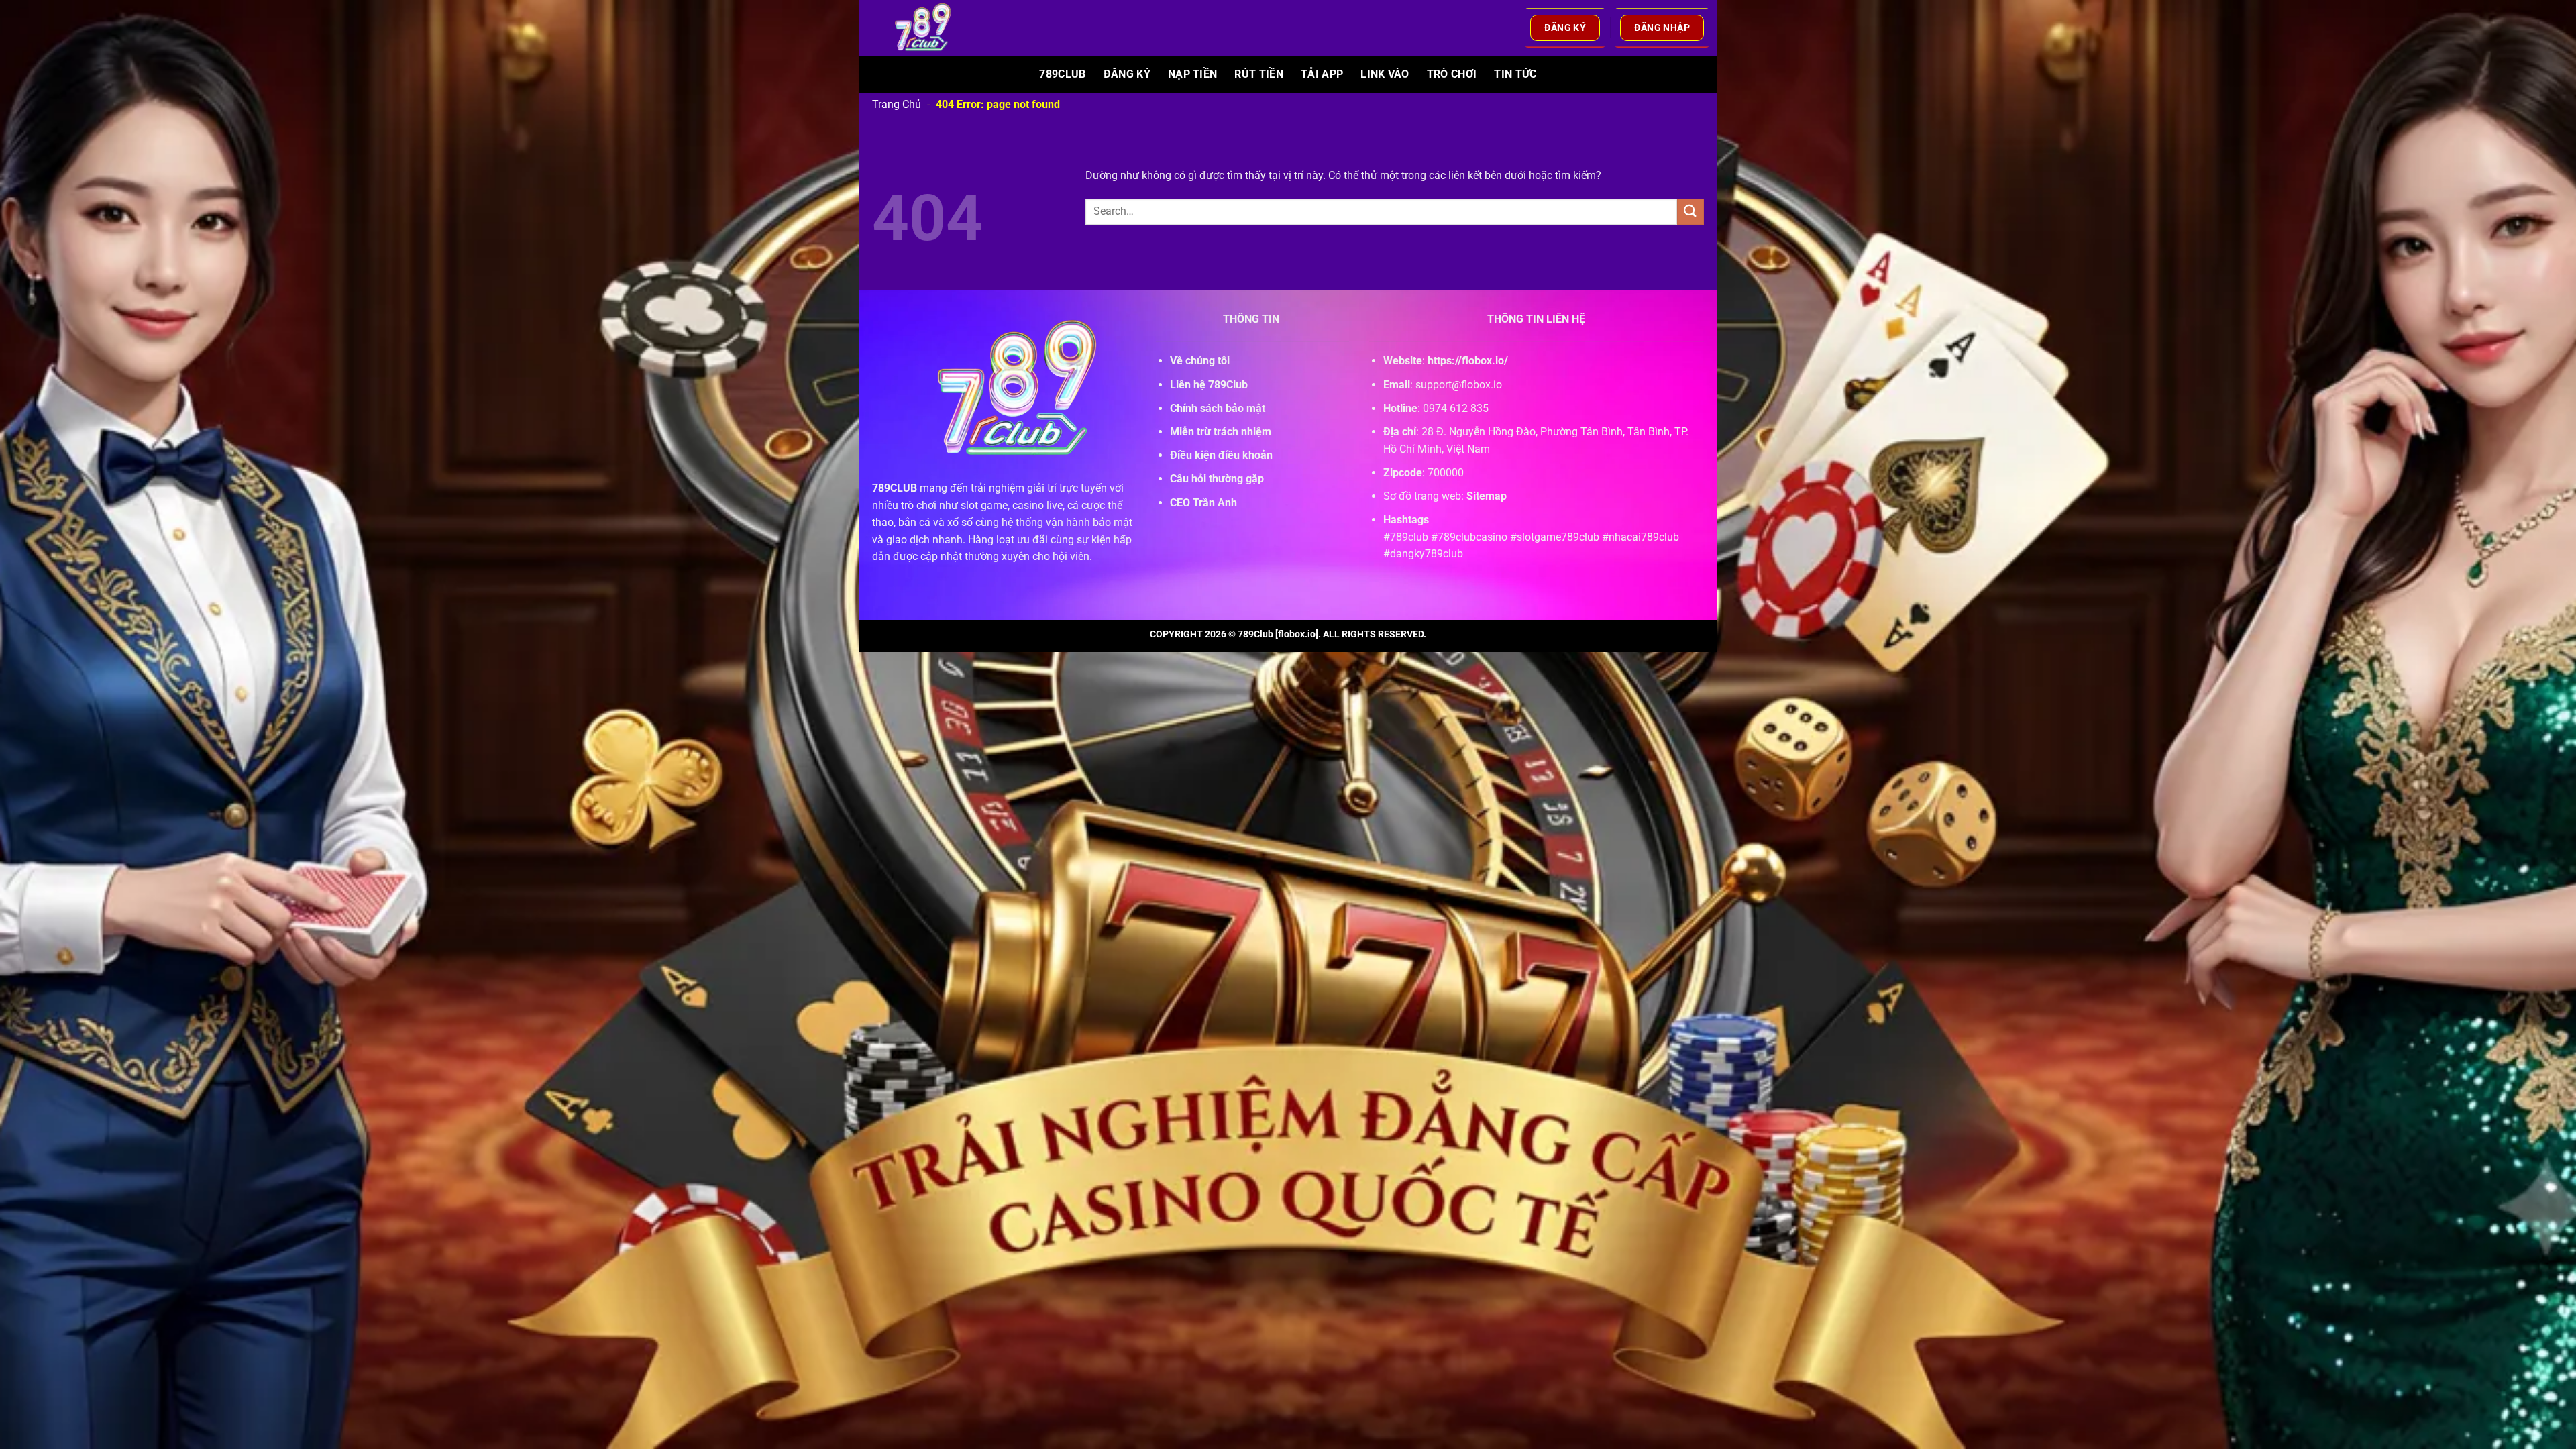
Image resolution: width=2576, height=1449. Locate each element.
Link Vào (1385, 74)
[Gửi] (1690, 212)
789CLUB (895, 488)
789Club (1062, 74)
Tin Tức (1515, 74)
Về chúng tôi (1200, 361)
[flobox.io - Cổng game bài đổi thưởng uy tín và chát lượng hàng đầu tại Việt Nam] (931, 28)
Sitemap (1487, 496)
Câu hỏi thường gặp (1217, 479)
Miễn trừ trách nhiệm (1221, 432)
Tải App (1322, 74)
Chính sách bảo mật (1218, 408)
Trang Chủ (897, 104)
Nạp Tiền (1193, 74)
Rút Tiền (1259, 74)
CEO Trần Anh (1203, 503)
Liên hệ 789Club (1209, 385)
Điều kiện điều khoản (1221, 455)
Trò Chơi (1452, 74)
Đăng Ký (1127, 74)
